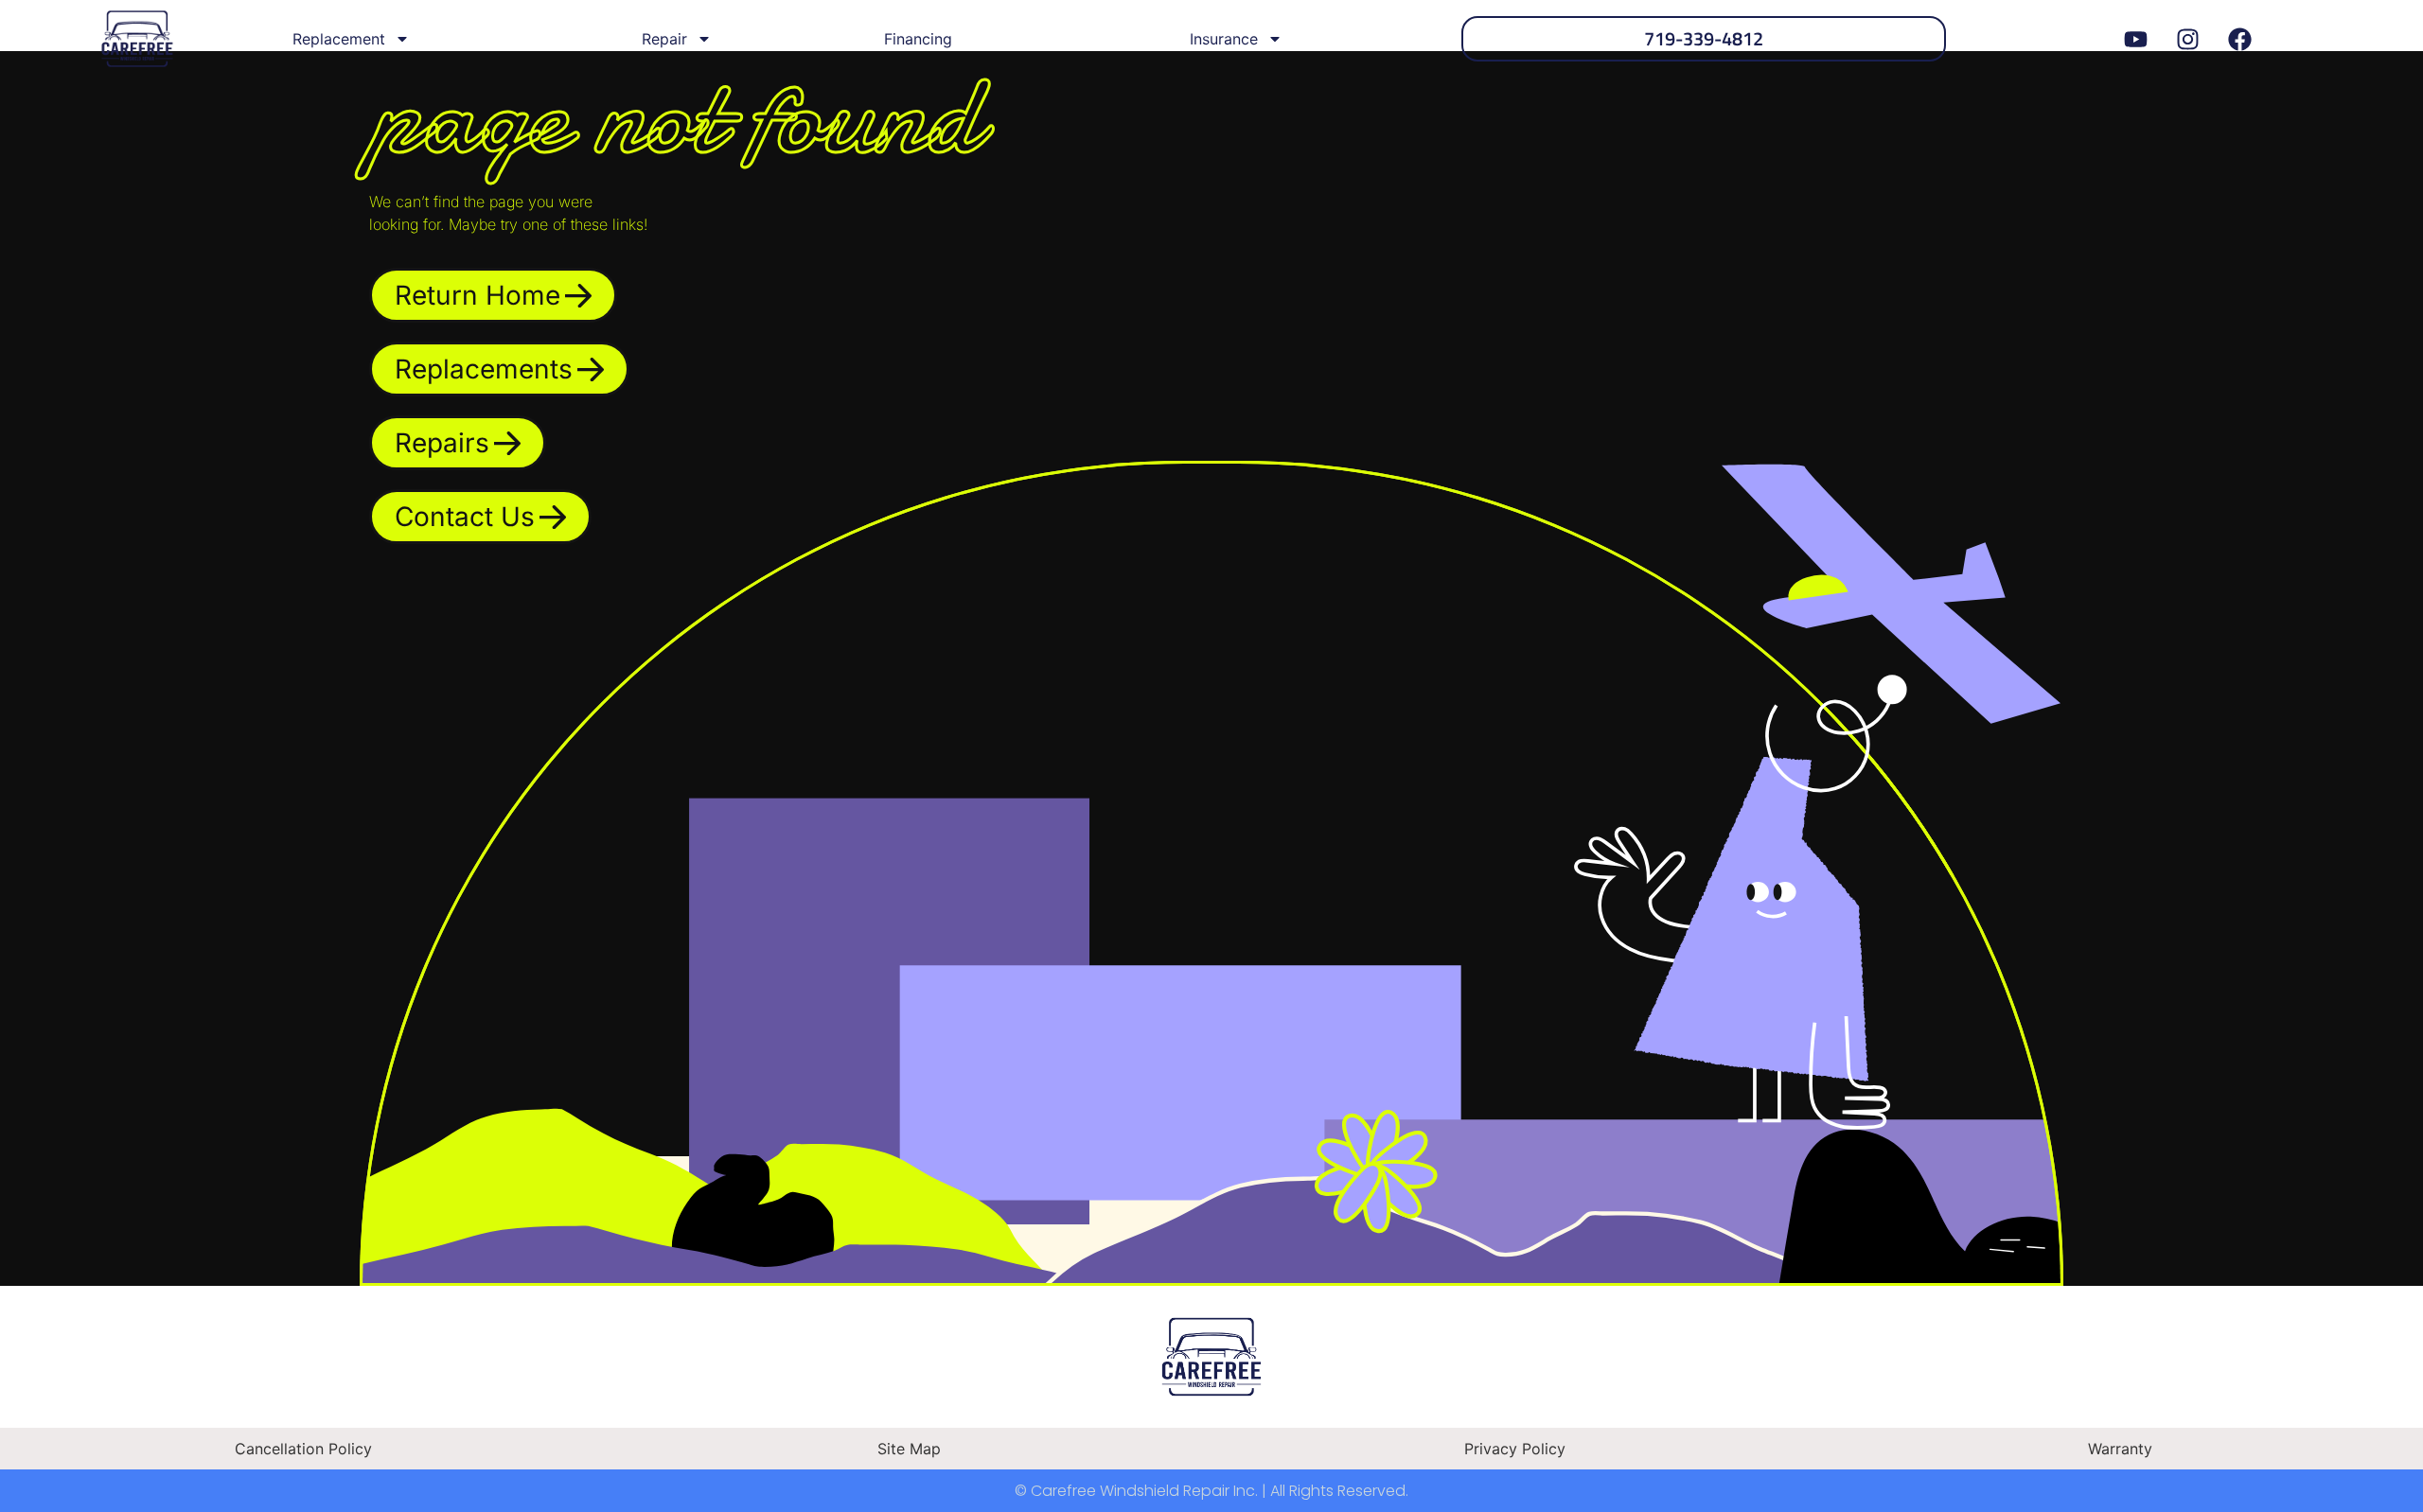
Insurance (1224, 39)
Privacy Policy (1515, 1449)
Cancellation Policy (303, 1449)
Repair (664, 39)
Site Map (909, 1449)
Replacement (339, 39)
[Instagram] (2188, 39)
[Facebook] (2240, 39)
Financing (918, 39)
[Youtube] (2136, 39)
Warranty (2120, 1449)
